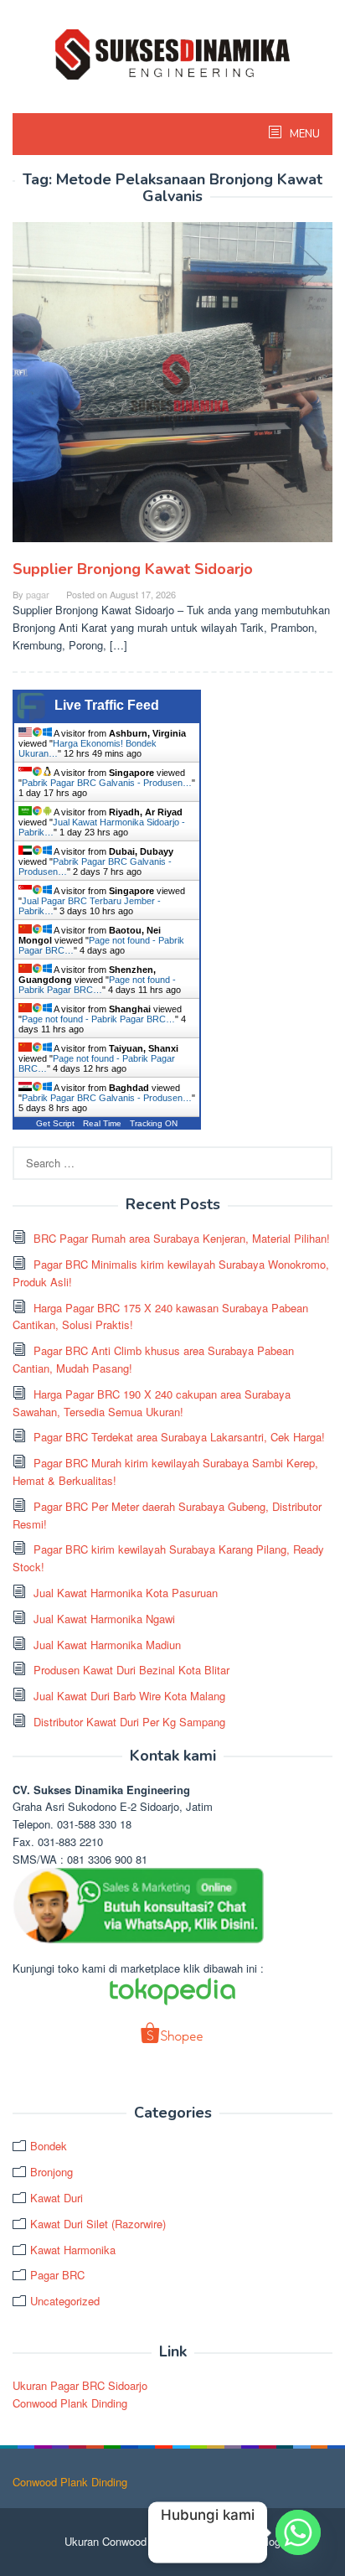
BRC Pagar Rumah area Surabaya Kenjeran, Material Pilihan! (182, 1238)
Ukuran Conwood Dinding (125, 2541)
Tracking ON (154, 1123)
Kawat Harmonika (73, 2250)
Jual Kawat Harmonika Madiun (107, 1645)
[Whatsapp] (298, 2532)
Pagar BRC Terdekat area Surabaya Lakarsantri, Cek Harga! (179, 1437)
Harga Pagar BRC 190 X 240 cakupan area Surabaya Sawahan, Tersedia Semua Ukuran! (152, 1403)
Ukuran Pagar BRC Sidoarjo (80, 2385)
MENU (304, 134)
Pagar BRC (57, 2275)
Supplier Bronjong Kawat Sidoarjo (133, 569)
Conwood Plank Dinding (70, 2403)
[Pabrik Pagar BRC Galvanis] (172, 52)
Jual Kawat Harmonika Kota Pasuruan (126, 1593)
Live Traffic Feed (107, 705)
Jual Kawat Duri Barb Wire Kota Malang (129, 1696)
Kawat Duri (57, 2198)
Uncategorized (65, 2301)
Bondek (49, 2146)
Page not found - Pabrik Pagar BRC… (97, 985)
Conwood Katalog (238, 2541)
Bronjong (51, 2172)
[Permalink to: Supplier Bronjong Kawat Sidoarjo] (172, 388)
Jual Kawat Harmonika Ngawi (104, 1619)
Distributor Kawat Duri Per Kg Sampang (129, 1722)
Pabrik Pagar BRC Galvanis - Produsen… (107, 783)
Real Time (102, 1123)
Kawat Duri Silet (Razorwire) (98, 2224)
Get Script (55, 1123)
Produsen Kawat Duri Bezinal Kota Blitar (131, 1670)
